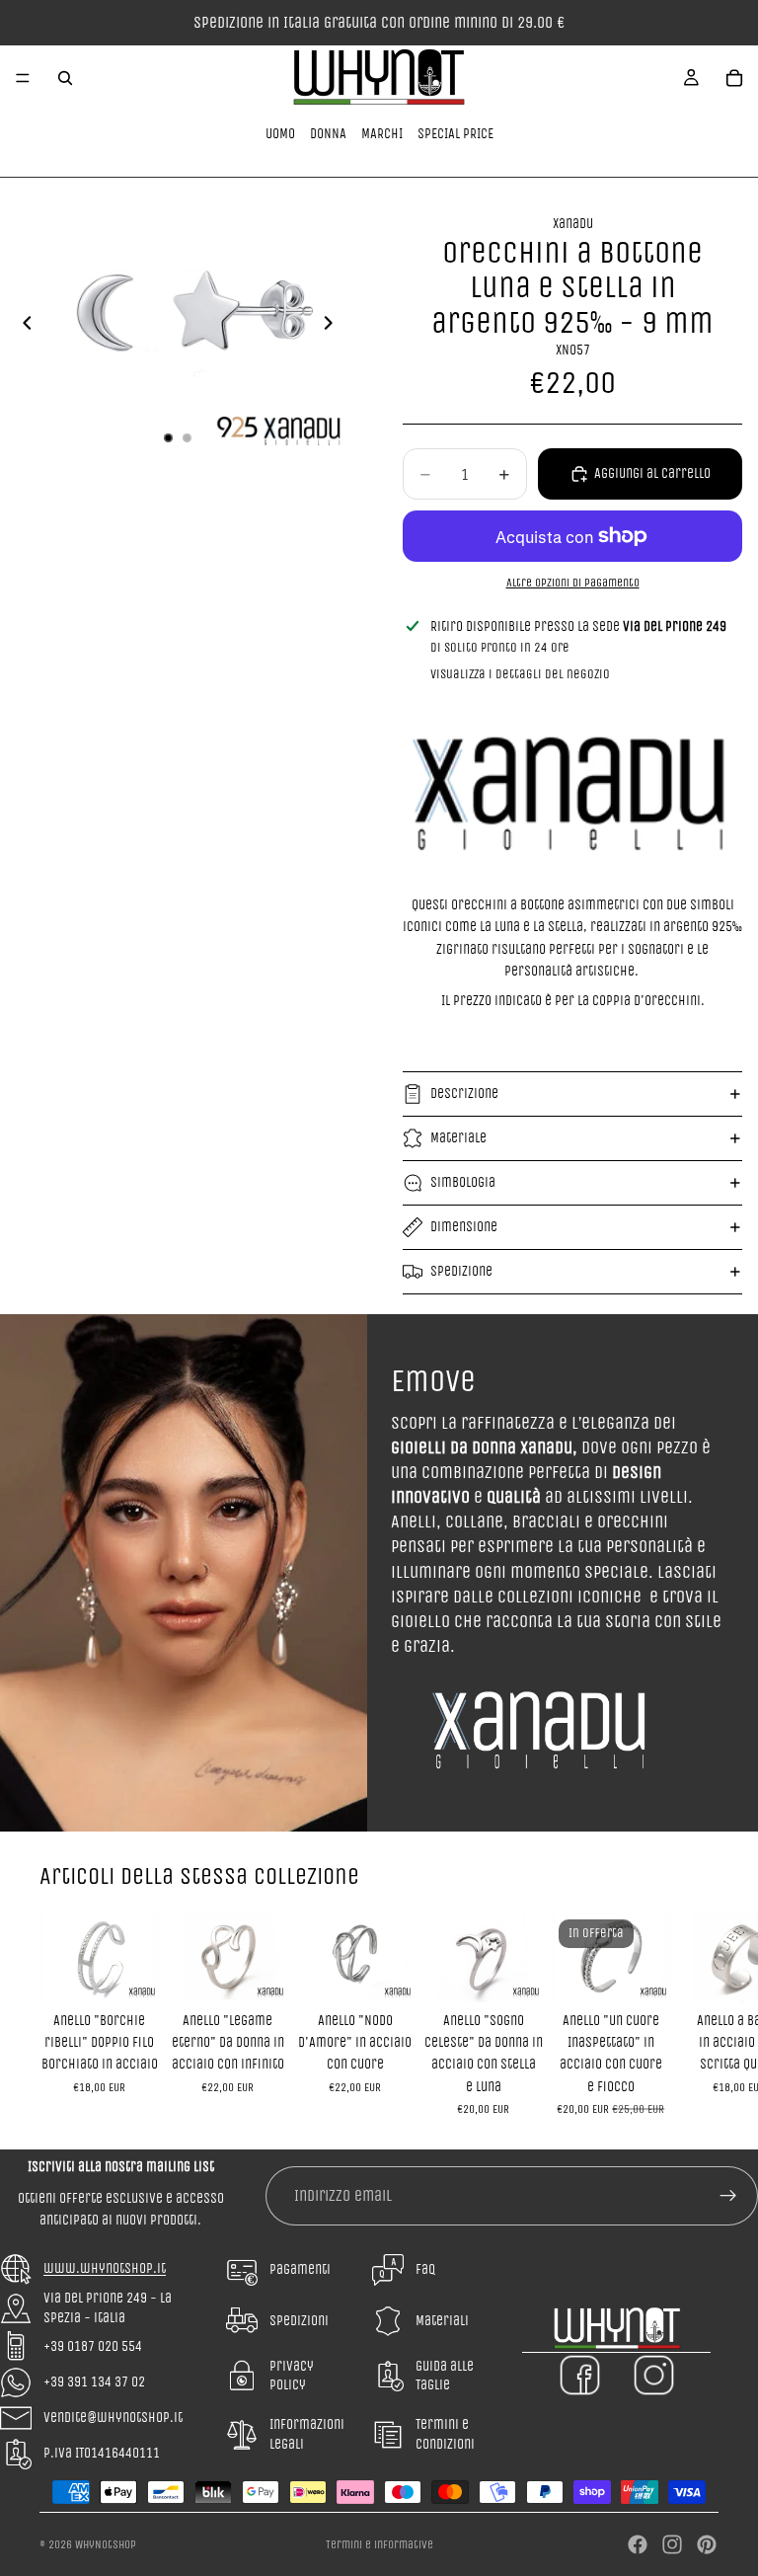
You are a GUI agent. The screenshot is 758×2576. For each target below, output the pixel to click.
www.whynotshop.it (105, 2268)
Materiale (458, 1138)
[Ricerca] (65, 78)
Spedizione (461, 1271)
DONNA (328, 134)
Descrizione (464, 1093)
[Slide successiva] (334, 327)
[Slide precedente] (22, 327)
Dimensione (464, 1227)
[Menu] (23, 78)
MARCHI (382, 134)
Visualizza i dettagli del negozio (520, 674)
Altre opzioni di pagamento (573, 583)
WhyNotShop (106, 2544)
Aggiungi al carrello (652, 473)
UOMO (280, 134)
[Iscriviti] (728, 2196)
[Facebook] (638, 2544)
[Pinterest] (707, 2544)
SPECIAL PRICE (455, 134)
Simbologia (463, 1182)
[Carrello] (734, 78)
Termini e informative (379, 2544)
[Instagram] (672, 2544)
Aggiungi (146, 1971)
